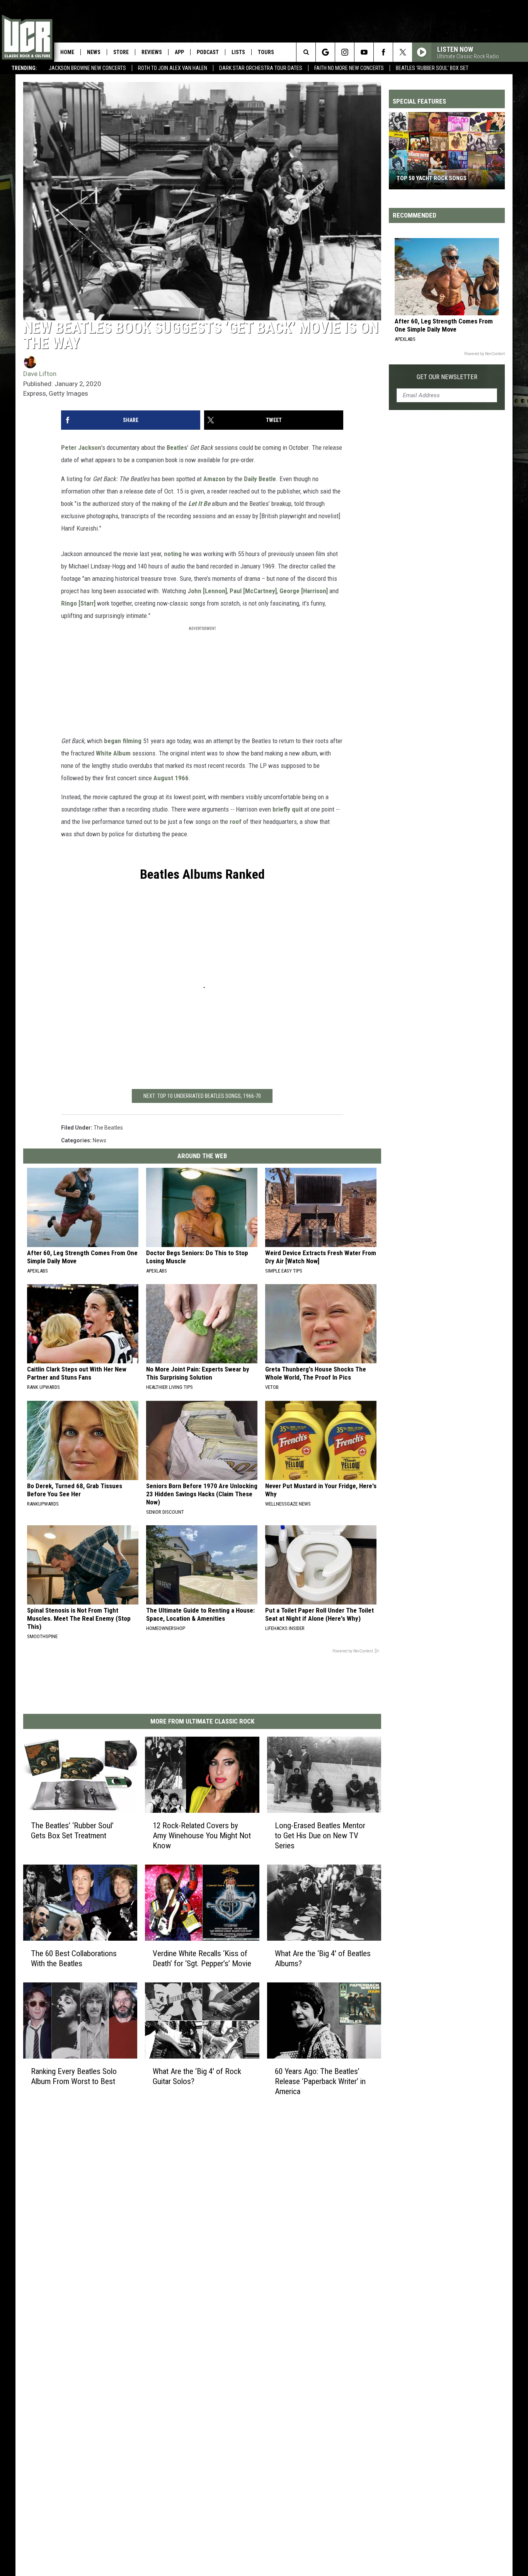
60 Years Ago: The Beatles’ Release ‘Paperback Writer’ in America (320, 2081)
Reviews (152, 52)
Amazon (214, 479)
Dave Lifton (40, 374)
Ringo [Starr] (78, 603)
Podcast (208, 52)
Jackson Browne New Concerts (87, 68)
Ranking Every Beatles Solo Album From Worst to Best (74, 2076)
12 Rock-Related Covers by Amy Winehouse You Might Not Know (202, 1835)
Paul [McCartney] (253, 591)
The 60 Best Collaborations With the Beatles (74, 1958)
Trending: (24, 68)
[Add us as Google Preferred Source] (325, 52)
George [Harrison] (304, 591)
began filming (123, 741)
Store (121, 52)
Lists (238, 52)
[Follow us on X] (403, 52)
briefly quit (288, 809)
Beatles (177, 447)
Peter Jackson (81, 447)
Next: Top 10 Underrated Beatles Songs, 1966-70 (202, 1096)
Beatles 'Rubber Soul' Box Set (432, 68)
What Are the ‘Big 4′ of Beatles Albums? (323, 1958)
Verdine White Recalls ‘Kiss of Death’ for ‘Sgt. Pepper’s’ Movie (202, 1958)
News (94, 52)
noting (173, 554)
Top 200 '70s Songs (423, 178)
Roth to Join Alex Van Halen (173, 68)
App (179, 52)
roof (236, 822)
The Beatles (108, 1128)
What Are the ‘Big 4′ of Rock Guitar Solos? (197, 2076)
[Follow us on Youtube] (364, 52)
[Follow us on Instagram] (345, 52)
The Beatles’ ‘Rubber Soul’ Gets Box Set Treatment (72, 1830)
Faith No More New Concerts (349, 68)
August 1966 (171, 778)
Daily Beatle (260, 479)
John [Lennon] (207, 591)
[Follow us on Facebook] (383, 52)
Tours (266, 52)
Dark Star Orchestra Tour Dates (261, 68)
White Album (113, 753)
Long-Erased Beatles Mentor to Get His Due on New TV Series (320, 1835)
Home (67, 52)
